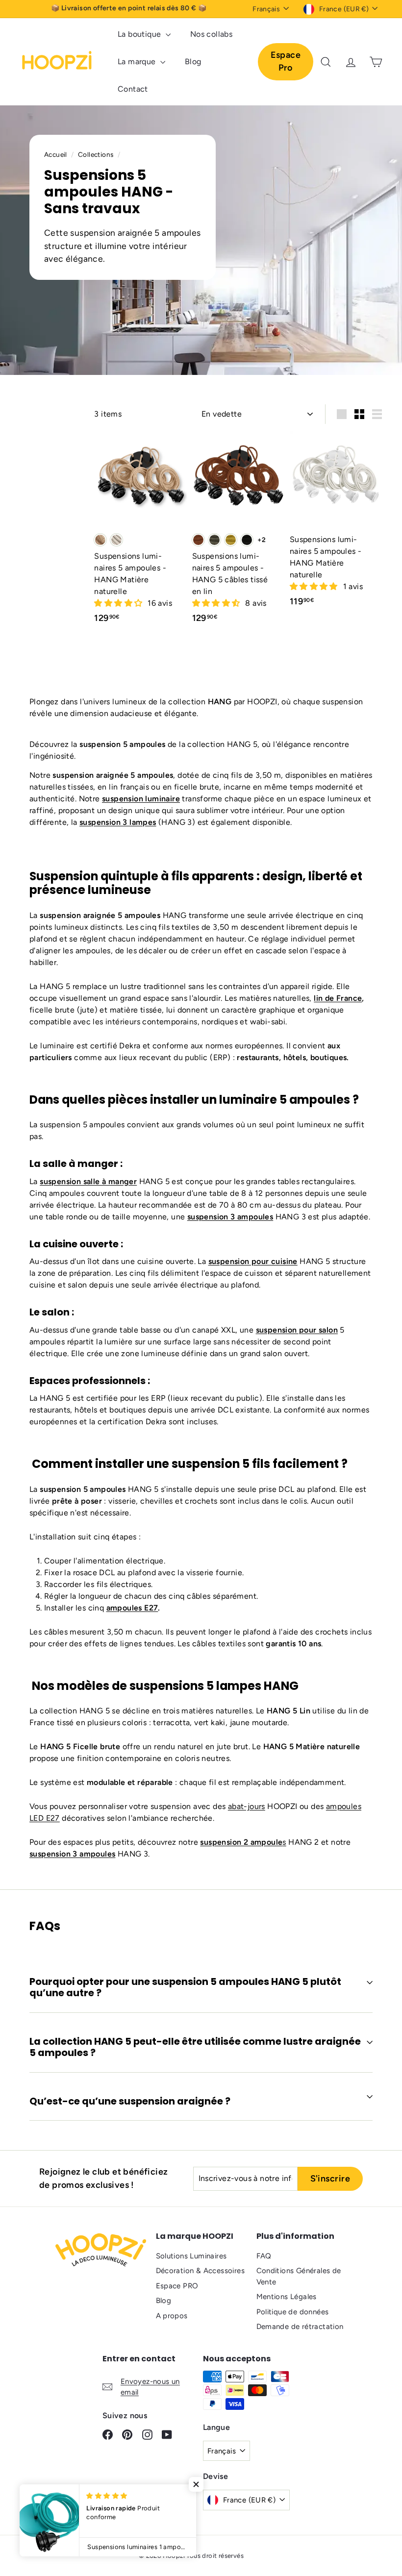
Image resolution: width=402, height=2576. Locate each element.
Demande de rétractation (300, 2327)
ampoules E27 (132, 1608)
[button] (119, 603)
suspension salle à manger (88, 1181)
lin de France (338, 998)
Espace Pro (286, 61)
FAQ (264, 2256)
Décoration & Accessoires (201, 2271)
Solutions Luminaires (191, 2256)
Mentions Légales (287, 2297)
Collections (97, 154)
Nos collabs (211, 34)
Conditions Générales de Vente (299, 2276)
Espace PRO (177, 2286)
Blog (193, 62)
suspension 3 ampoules (230, 1217)
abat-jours (247, 1806)
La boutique (140, 34)
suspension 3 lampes (118, 822)
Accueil (56, 154)
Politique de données (293, 2312)
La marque (138, 62)
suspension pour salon (297, 1330)
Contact (133, 89)
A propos (172, 2316)
